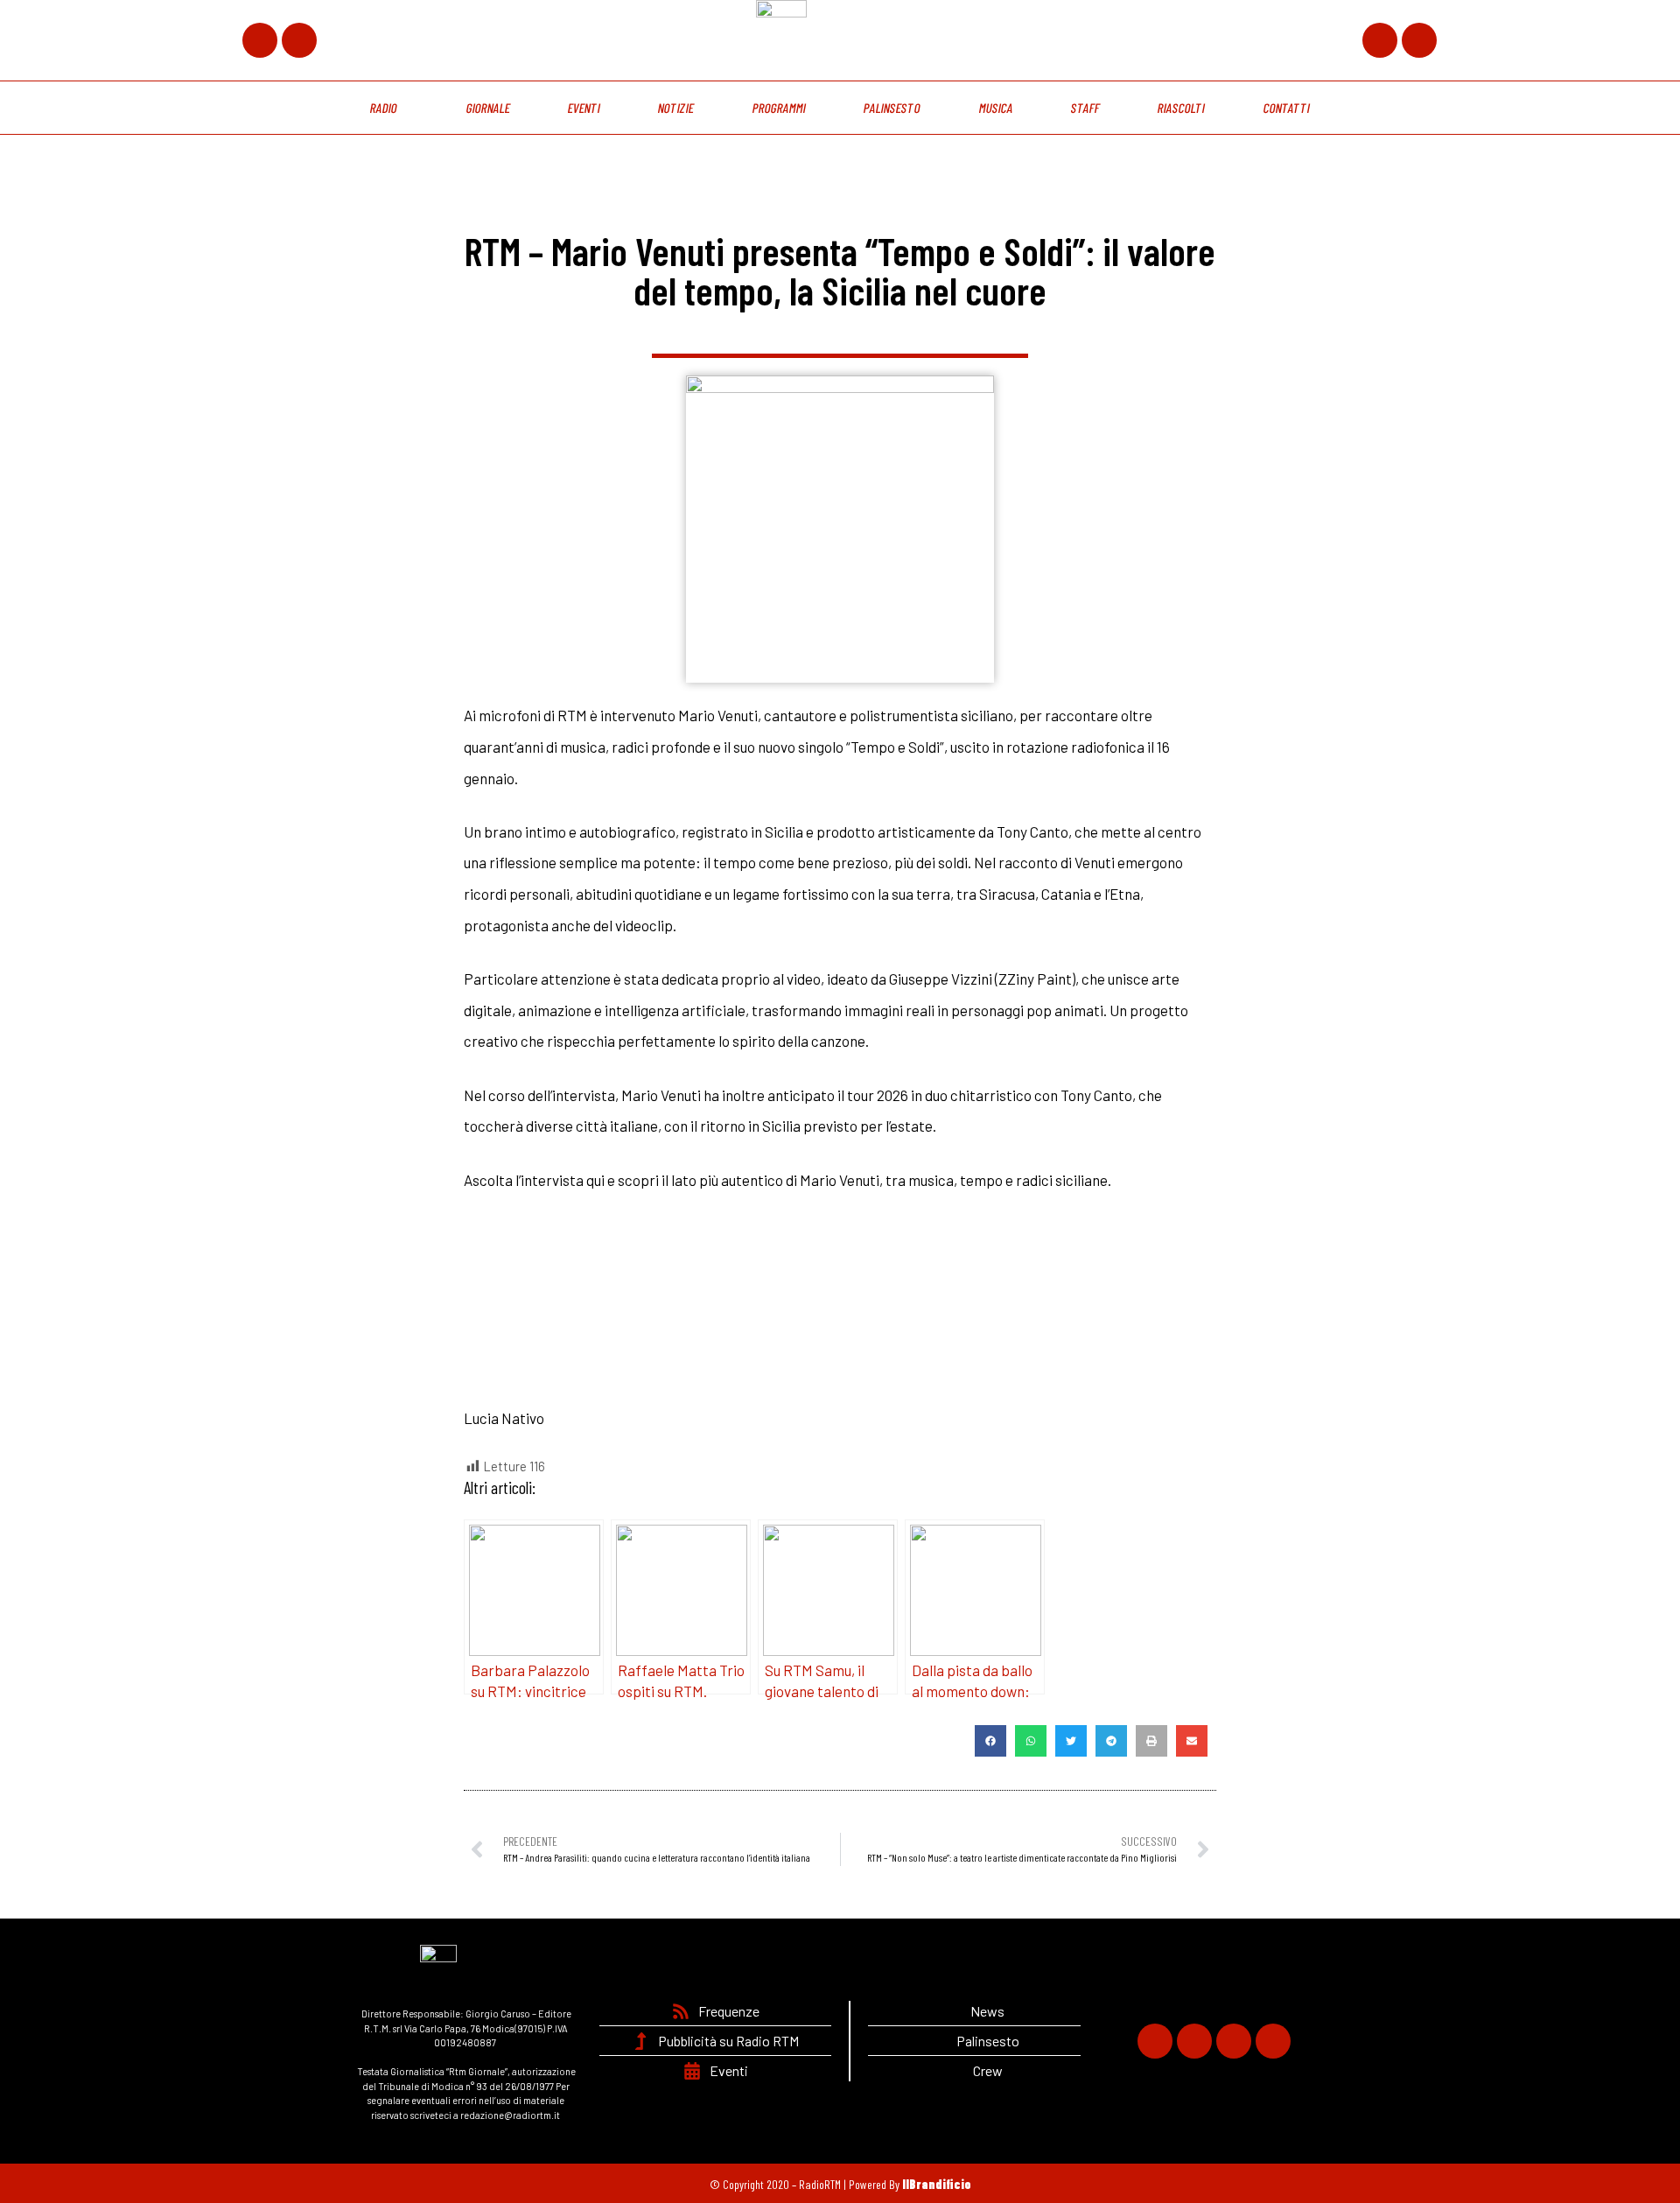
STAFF (1085, 108)
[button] (990, 1741)
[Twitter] (299, 40)
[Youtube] (1419, 40)
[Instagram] (1380, 40)
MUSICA (996, 108)
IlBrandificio (937, 2184)
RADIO (384, 108)
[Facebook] (260, 40)
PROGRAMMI (779, 108)
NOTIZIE (676, 108)
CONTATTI (1286, 108)
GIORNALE (488, 108)
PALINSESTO (892, 108)
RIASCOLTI (1182, 108)
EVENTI (584, 108)
